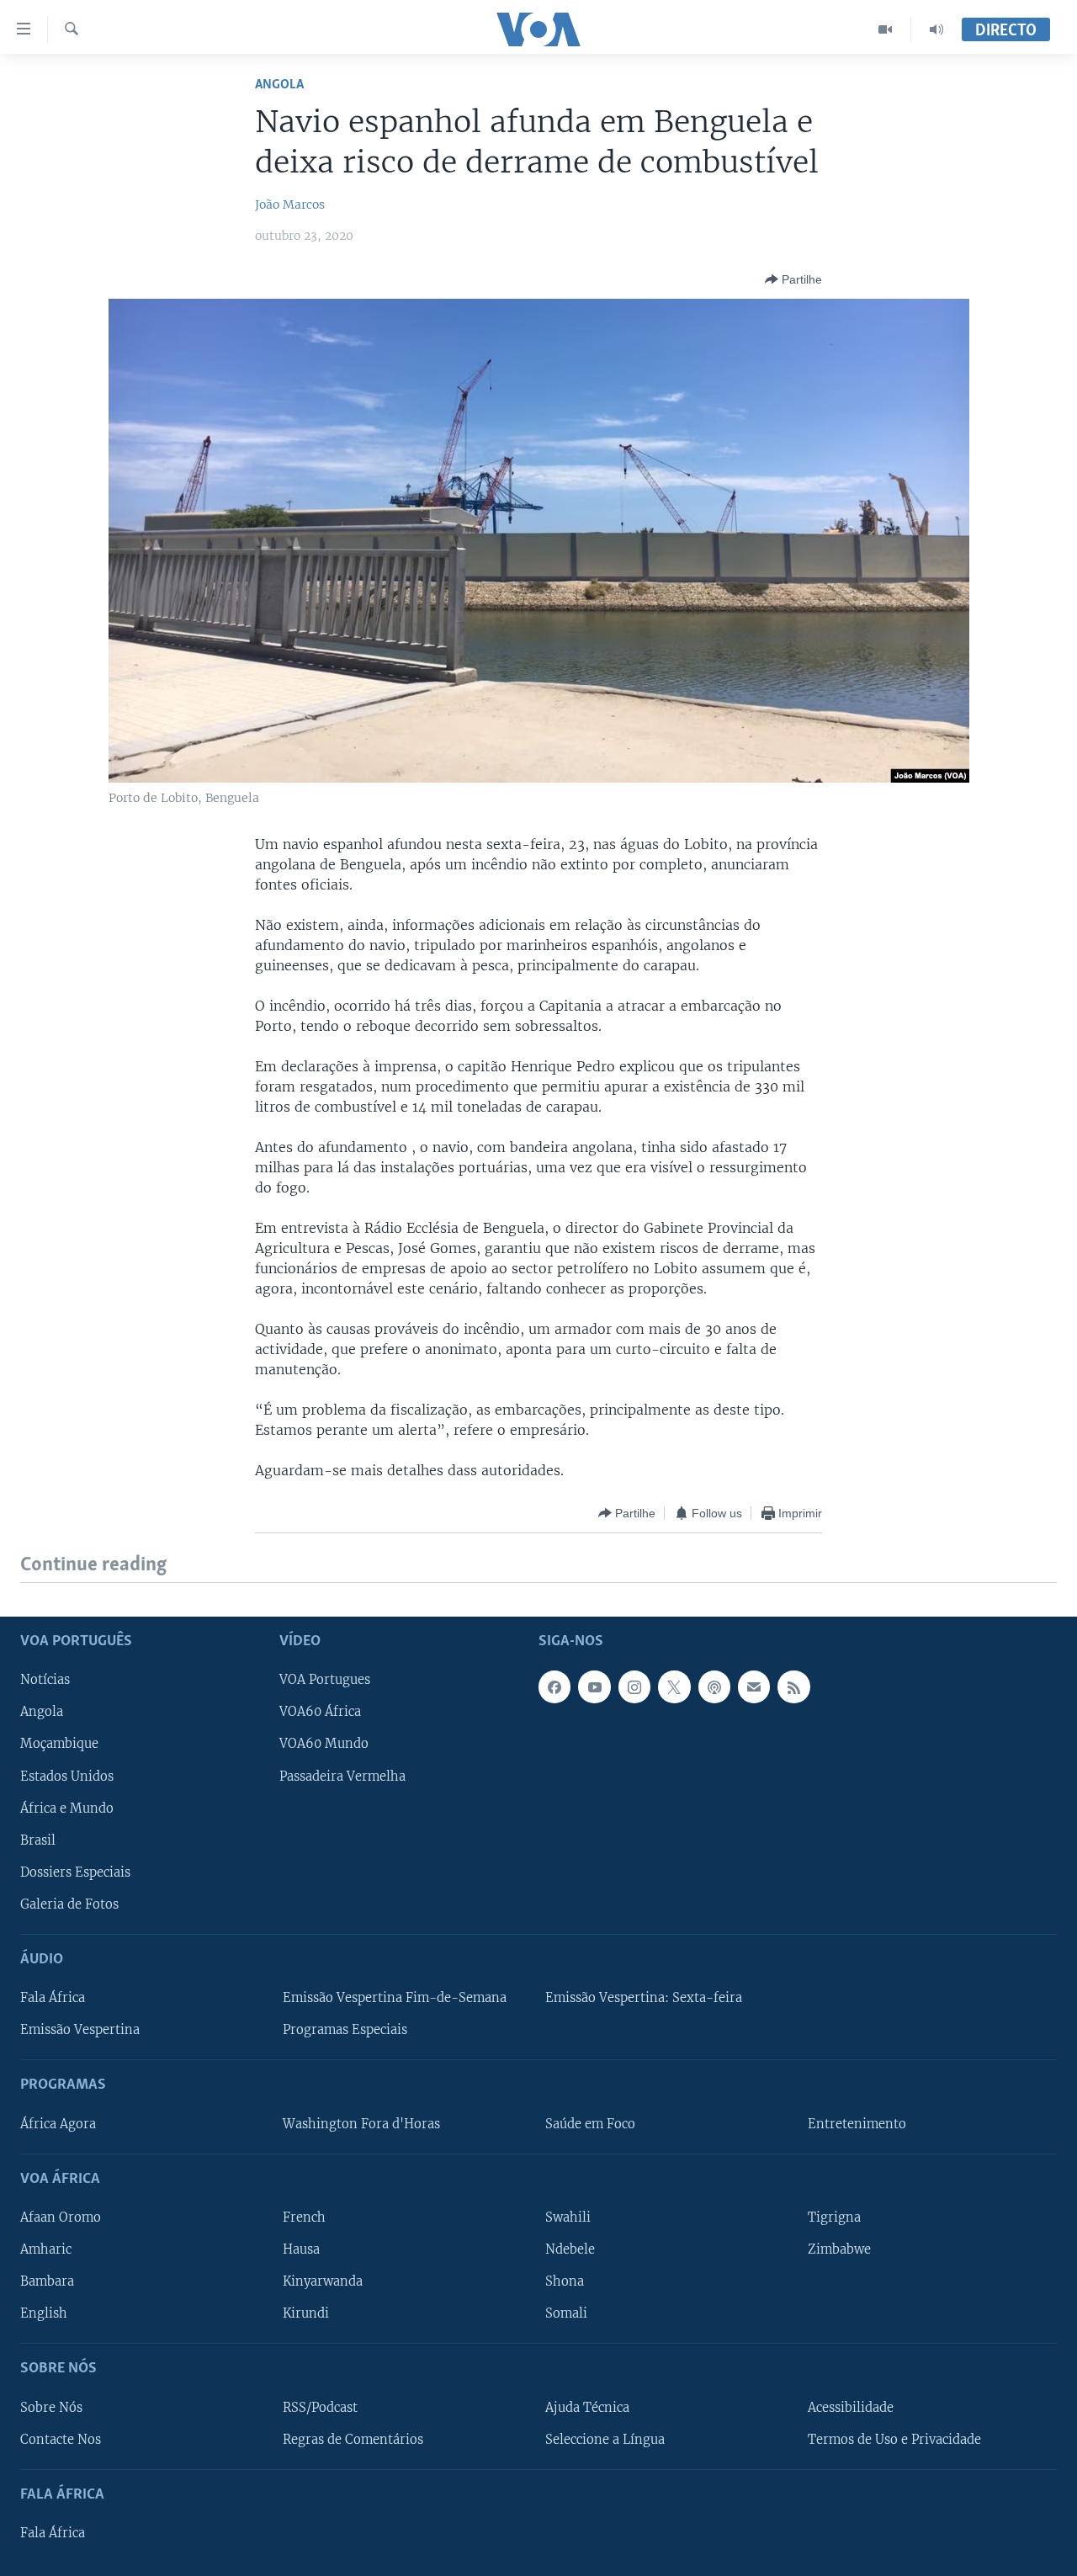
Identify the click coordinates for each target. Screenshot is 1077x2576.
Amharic (46, 2249)
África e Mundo (67, 1808)
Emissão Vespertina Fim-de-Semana (395, 1998)
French (304, 2217)
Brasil (38, 1840)
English (44, 2313)
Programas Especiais (345, 2030)
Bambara (47, 2281)
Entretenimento (857, 2123)
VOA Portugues (325, 1680)
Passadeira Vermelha (342, 1776)
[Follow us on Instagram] (634, 1686)
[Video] (886, 29)
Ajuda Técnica (587, 2407)
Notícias (45, 1680)
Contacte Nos (61, 2439)
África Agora (58, 2123)
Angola (279, 85)
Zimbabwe (839, 2249)
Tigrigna (834, 2217)
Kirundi (306, 2313)
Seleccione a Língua (605, 2439)
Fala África (53, 1998)
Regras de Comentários (353, 2439)
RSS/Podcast (320, 2407)
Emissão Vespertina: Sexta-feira (644, 1998)
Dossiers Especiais (75, 1872)
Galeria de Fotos (69, 1904)
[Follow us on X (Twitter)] (674, 1686)
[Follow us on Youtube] (594, 1686)
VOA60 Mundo (324, 1744)
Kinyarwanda (323, 2281)
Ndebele (570, 2249)
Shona (565, 2281)
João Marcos (290, 204)
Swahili (568, 2217)
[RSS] (793, 1686)
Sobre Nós (51, 2407)
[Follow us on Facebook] (554, 1686)
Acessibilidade (851, 2407)
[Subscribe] (754, 1686)
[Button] (793, 279)
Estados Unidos (67, 1776)
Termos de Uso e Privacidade (894, 2439)
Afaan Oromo (61, 2217)
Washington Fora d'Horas (361, 2123)
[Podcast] (714, 1686)
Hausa (301, 2249)
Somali (566, 2313)
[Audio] (936, 29)
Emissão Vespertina (80, 2030)
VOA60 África (320, 1712)
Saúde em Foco (590, 2123)
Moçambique (59, 1744)
